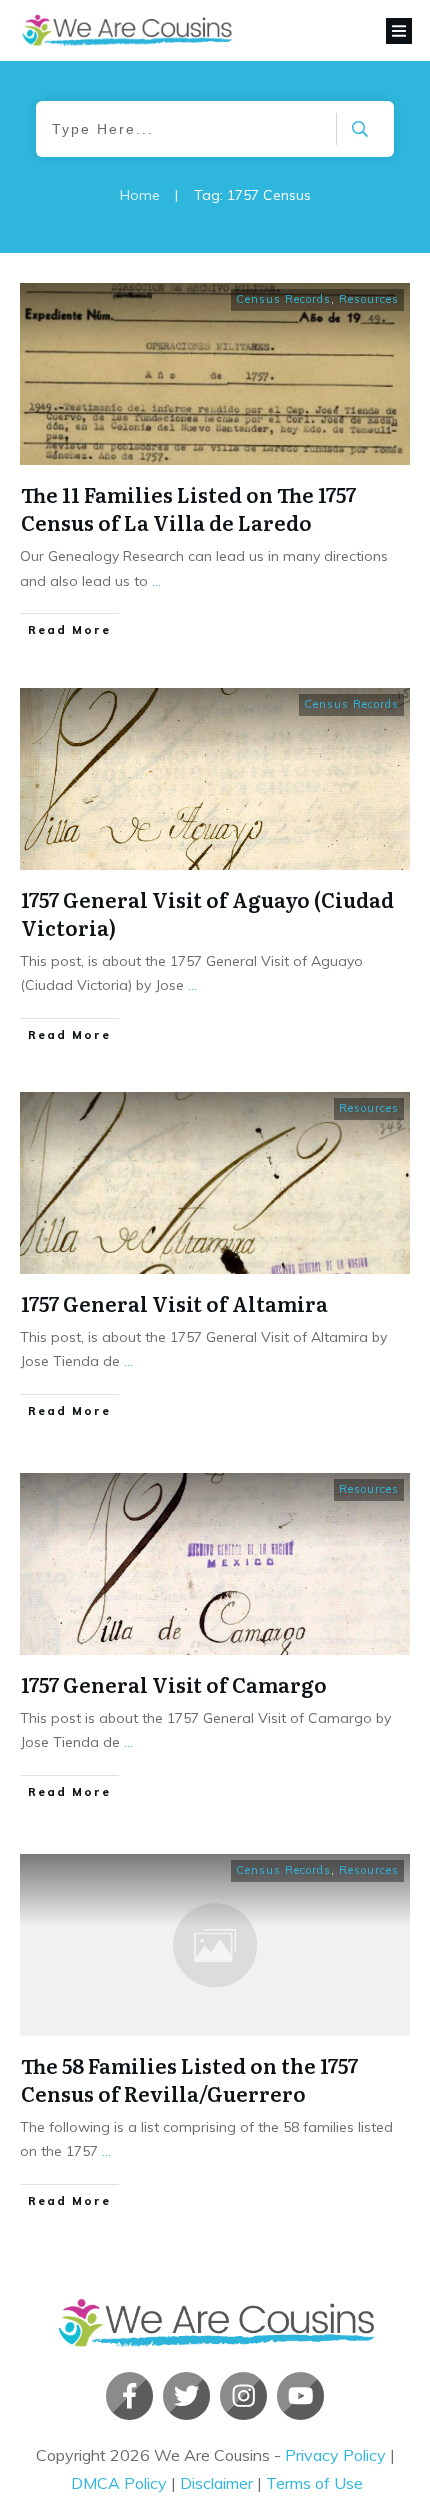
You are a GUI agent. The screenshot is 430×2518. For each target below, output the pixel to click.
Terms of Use (314, 2483)
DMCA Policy (119, 2483)
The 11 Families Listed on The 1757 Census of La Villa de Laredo (188, 508)
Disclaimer (216, 2483)
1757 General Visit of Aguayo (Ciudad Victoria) (207, 913)
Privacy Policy (335, 2455)
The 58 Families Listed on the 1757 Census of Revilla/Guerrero (189, 2079)
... (156, 581)
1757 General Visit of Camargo (174, 1684)
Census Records (283, 299)
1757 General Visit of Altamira (174, 1303)
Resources (369, 299)
